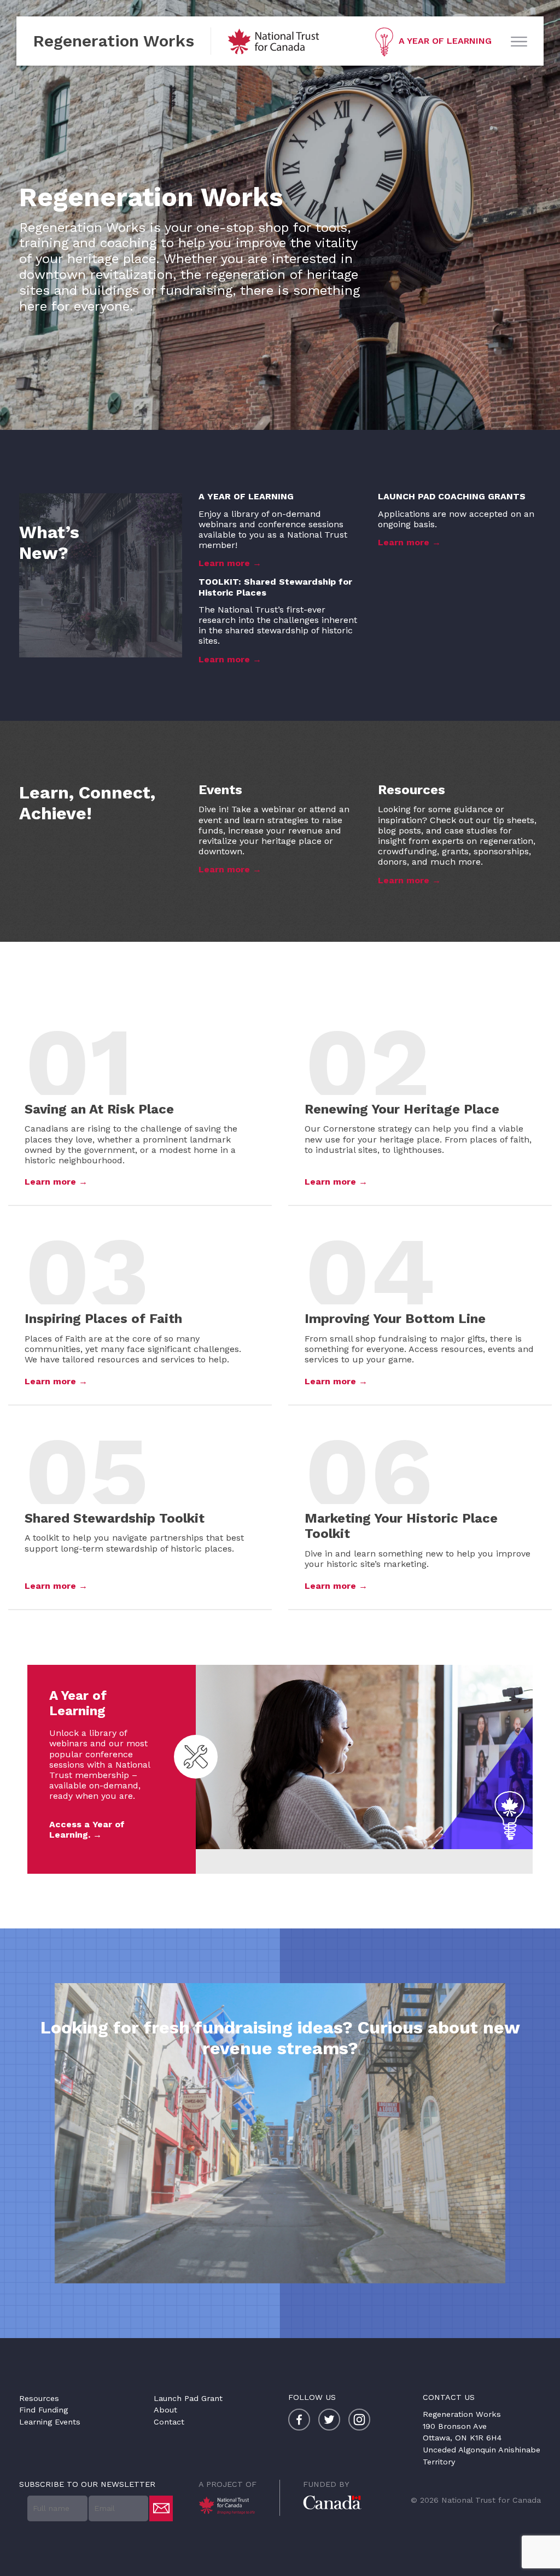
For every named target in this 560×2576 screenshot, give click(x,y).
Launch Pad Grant (188, 2398)
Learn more (224, 563)
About (165, 2410)
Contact (169, 2422)
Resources (39, 2398)
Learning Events (50, 2422)
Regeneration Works (113, 41)
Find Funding (43, 2410)
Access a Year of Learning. (87, 1829)
